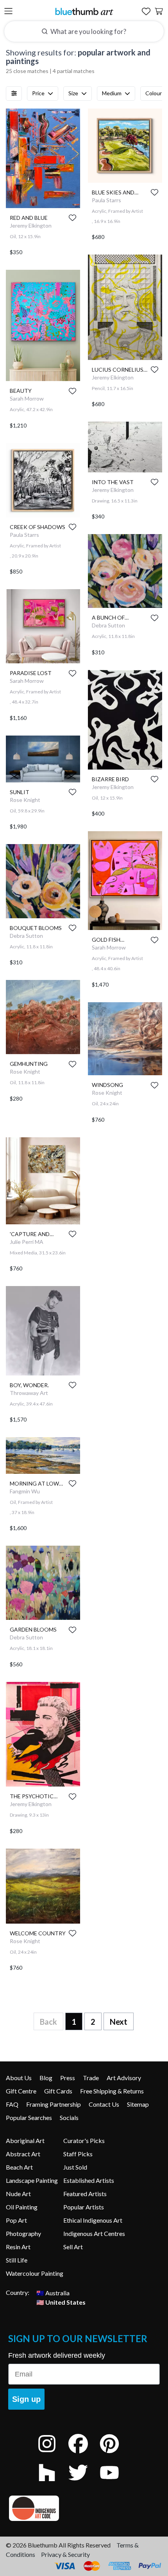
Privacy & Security (65, 2554)
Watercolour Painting (35, 2273)
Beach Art (19, 2167)
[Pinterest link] (115, 2454)
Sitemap (138, 2104)
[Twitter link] (84, 2483)
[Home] (84, 11)
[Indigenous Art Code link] (84, 2508)
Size (73, 93)
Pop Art (16, 2220)
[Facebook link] (84, 2454)
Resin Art (18, 2247)
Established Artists (89, 2180)
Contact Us (104, 2104)
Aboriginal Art (25, 2140)
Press (68, 2078)
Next (119, 2022)
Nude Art (18, 2194)
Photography (23, 2233)
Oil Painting (22, 2207)
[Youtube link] (115, 2483)
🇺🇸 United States (61, 2302)
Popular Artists (84, 2207)
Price (38, 93)
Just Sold (75, 2167)
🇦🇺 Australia (53, 2292)
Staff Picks (78, 2154)
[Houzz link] (53, 2483)
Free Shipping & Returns (112, 2091)
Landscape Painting (32, 2180)
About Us (19, 2078)
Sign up (26, 2399)
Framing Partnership (54, 2104)
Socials (69, 2117)
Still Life (17, 2260)
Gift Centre (21, 2091)
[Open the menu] (8, 12)
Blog (46, 2078)
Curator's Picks (84, 2140)
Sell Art (73, 2247)
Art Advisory (124, 2078)
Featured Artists (85, 2194)
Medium (112, 93)
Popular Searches (29, 2117)
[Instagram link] (53, 2454)
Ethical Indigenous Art (93, 2220)
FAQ (12, 2104)
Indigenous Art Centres (94, 2233)
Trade (91, 2078)
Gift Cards (58, 2091)
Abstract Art (23, 2154)
